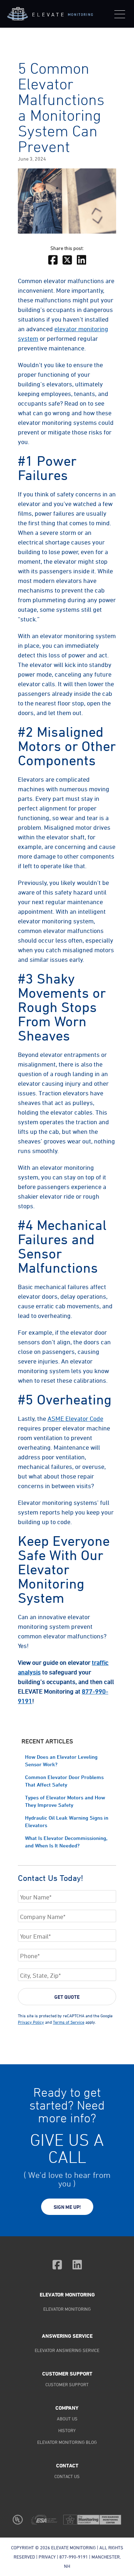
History (67, 2430)
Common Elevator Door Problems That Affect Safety (64, 1781)
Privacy (47, 2557)
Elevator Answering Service (67, 2350)
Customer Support (67, 2384)
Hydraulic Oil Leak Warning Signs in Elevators (67, 1821)
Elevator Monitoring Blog (67, 2442)
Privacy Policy (31, 2022)
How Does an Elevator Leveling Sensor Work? (61, 1761)
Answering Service (67, 2336)
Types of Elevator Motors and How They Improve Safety (65, 1801)
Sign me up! (67, 2207)
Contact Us (67, 2476)
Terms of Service (69, 2022)
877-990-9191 (74, 2557)
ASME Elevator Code (75, 1418)
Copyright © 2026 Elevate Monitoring (53, 2548)
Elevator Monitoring (67, 2295)
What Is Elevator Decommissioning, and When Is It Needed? (66, 1842)
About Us (67, 2419)
